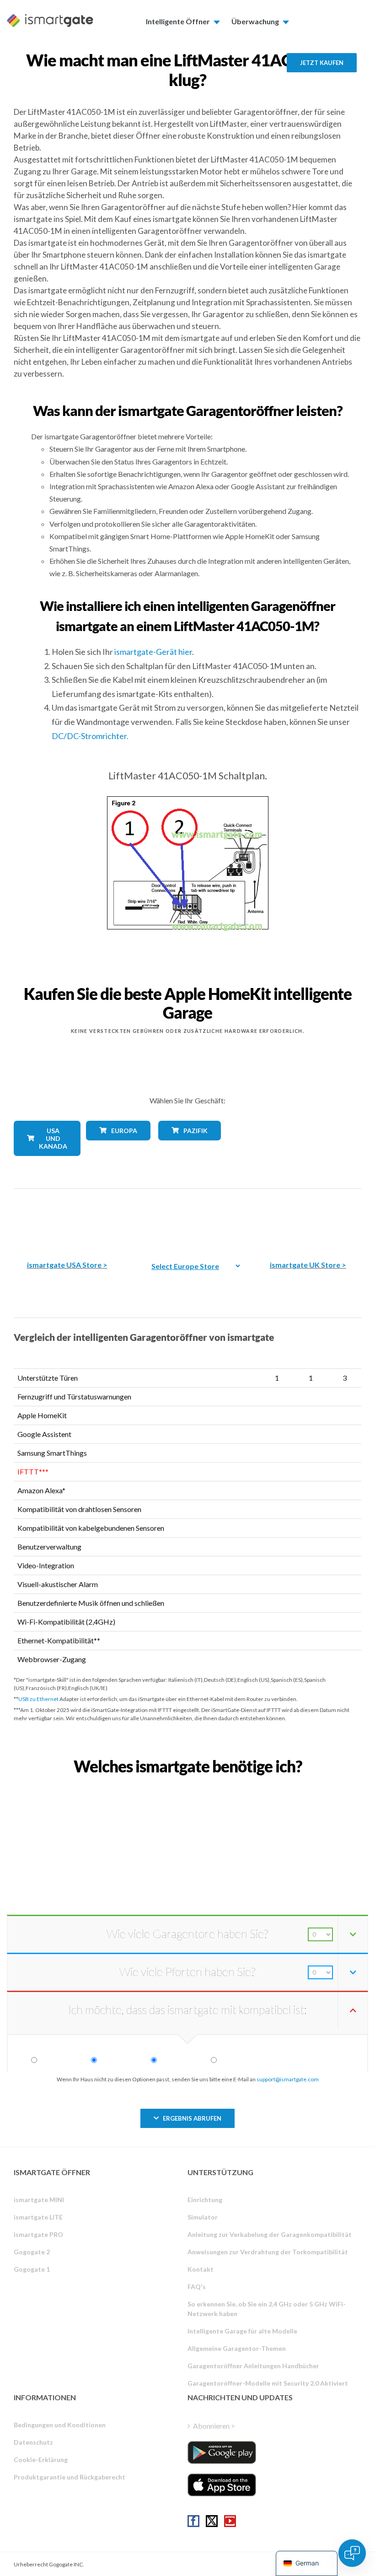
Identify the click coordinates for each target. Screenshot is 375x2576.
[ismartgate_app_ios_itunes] (222, 2485)
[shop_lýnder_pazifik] (187, 1147)
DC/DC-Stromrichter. (90, 736)
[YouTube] (230, 2521)
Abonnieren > (214, 2426)
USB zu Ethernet (38, 1699)
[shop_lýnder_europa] (115, 1147)
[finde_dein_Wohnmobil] (187, 1786)
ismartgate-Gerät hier (153, 652)
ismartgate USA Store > (67, 1265)
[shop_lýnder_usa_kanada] (43, 1163)
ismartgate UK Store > (308, 1265)
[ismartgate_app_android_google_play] (222, 2452)
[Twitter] (212, 2521)
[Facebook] (193, 2521)
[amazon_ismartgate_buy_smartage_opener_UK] (308, 1218)
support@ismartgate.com (288, 2079)
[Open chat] (352, 2553)
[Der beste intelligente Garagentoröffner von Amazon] (67, 1218)
